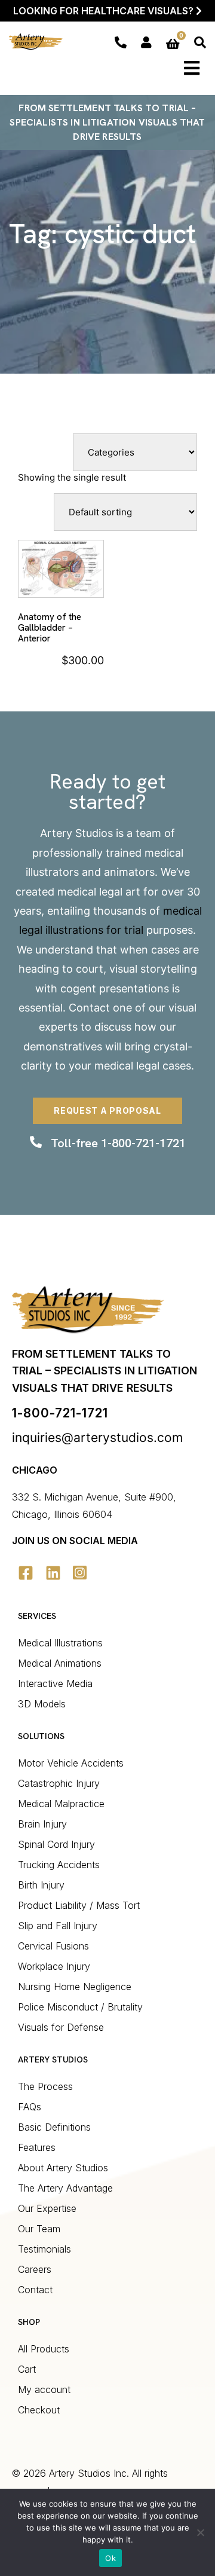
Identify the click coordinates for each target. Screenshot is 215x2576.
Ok (110, 2558)
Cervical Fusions (53, 1946)
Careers (35, 2269)
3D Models (42, 1704)
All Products (44, 2349)
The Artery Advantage (65, 2188)
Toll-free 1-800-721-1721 (118, 1143)
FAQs (30, 2107)
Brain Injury (42, 1824)
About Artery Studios (63, 2168)
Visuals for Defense (61, 2027)
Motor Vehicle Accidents (71, 1763)
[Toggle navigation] (192, 68)
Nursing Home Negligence (75, 1987)
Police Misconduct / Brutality (80, 2007)
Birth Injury (41, 1885)
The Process (45, 2086)
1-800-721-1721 (60, 1413)
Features (37, 2147)
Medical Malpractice (61, 1804)
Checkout (39, 2410)
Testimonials (44, 2249)
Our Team (39, 2229)
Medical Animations (60, 1663)
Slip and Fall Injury (58, 1926)
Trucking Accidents (59, 1865)
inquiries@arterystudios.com (97, 1437)
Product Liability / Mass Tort (79, 1905)
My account (44, 2389)
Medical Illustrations (60, 1643)
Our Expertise (47, 2208)
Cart (27, 2369)
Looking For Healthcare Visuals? (105, 11)
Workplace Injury (54, 1966)
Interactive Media (55, 1683)
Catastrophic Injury (59, 1783)
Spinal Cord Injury (56, 1844)
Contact (89, 1008)
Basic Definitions (54, 2127)
